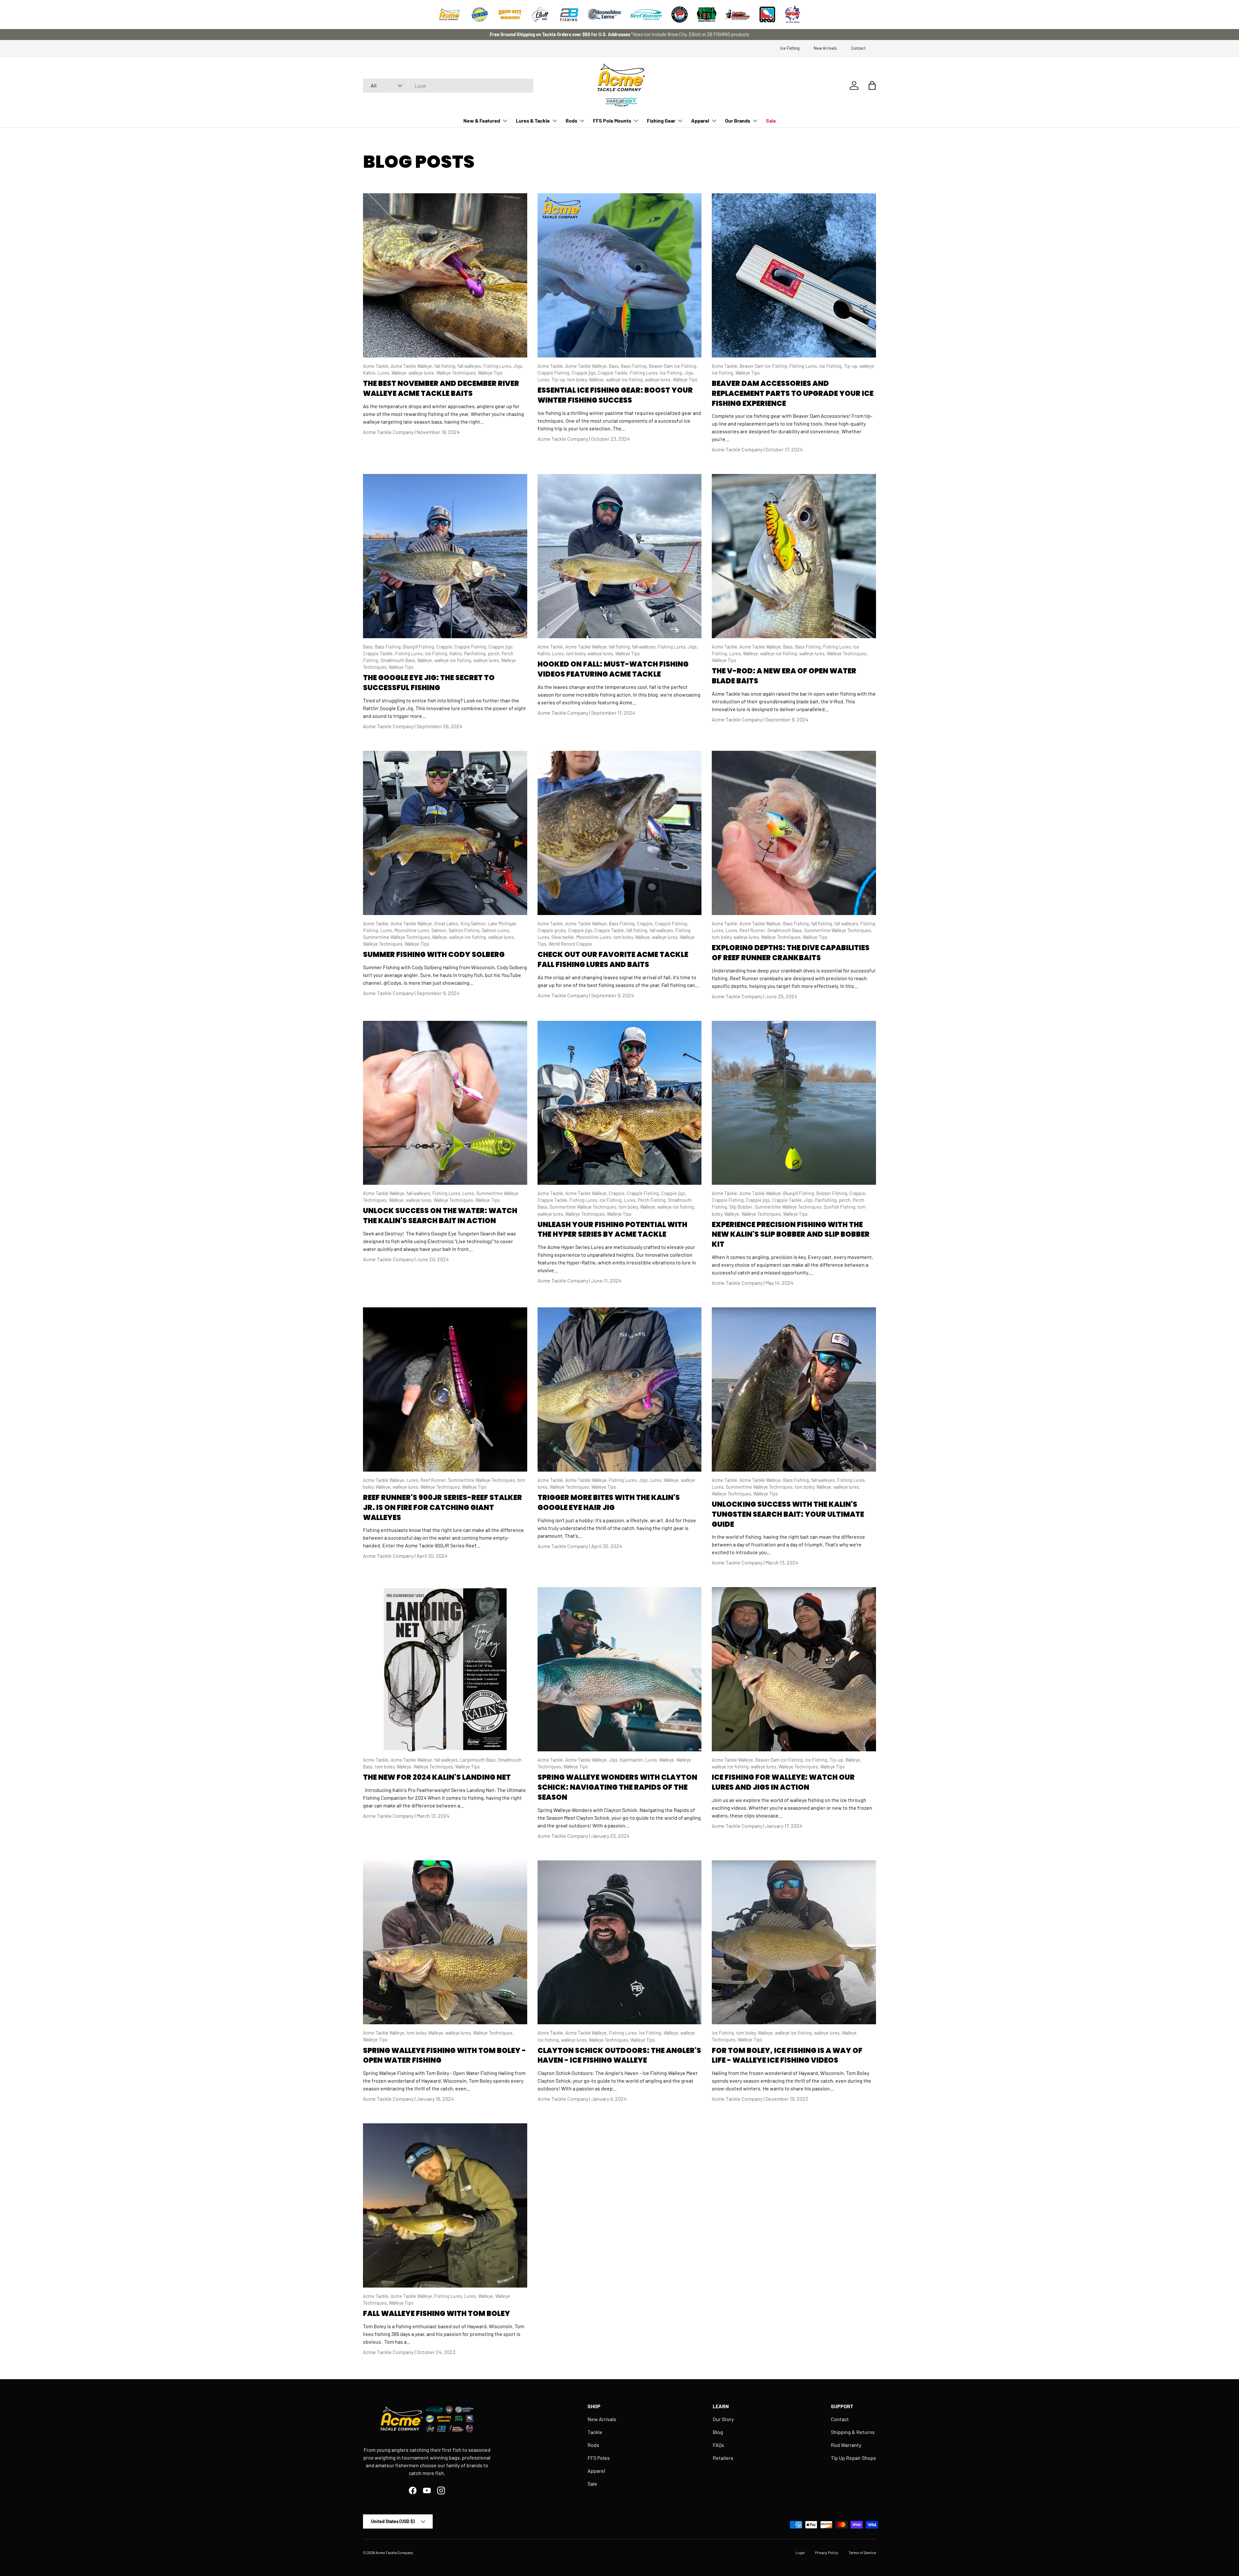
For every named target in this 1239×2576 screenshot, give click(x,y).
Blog (718, 2432)
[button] (872, 86)
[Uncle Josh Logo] (707, 15)
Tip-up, (559, 380)
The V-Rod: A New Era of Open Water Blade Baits (784, 676)
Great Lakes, (447, 924)
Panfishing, (476, 654)
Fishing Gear (661, 121)
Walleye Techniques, (457, 373)
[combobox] (448, 86)
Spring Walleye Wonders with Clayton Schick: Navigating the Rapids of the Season (617, 1787)
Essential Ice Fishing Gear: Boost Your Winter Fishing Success (615, 395)
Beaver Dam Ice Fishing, (673, 366)
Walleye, (400, 373)
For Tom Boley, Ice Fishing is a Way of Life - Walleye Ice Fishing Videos (787, 2056)
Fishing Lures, (498, 366)
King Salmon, (474, 924)
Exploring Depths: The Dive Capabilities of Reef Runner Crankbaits (791, 953)
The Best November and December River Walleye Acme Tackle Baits (441, 388)
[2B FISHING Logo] (569, 15)
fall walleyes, (470, 366)
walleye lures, (422, 373)
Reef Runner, (753, 930)
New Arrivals (825, 48)
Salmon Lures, (496, 930)
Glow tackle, (564, 937)
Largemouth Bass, (479, 1760)
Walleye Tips (490, 373)
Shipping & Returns (853, 2432)
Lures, (384, 373)
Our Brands (738, 121)
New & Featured (482, 121)
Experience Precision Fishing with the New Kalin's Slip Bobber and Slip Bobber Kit (791, 1235)
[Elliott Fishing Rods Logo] (540, 15)
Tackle (595, 2432)
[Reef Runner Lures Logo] (646, 15)
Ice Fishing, (672, 373)
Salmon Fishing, (465, 930)
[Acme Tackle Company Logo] (449, 15)
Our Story (723, 2419)
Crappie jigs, (585, 373)
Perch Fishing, (653, 1200)
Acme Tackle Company (394, 2552)
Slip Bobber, (742, 1207)
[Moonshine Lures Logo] (604, 15)
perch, (495, 654)
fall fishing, (446, 366)
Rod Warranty (846, 2445)
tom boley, (578, 380)
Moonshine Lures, (413, 930)
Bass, (615, 366)
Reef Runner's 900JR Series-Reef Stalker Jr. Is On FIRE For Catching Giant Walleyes (443, 1508)
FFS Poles (599, 2458)
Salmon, (440, 930)
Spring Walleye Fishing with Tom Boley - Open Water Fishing (444, 2056)
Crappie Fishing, (555, 373)
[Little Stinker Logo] (737, 15)
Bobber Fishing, (833, 1193)
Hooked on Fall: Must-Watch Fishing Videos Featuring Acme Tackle (613, 669)
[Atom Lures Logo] (793, 15)
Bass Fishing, (635, 366)
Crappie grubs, (553, 930)
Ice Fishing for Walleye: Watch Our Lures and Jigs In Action (783, 1782)
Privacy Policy (827, 2552)
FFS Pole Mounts (612, 121)
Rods (571, 121)
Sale (771, 121)
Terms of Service (862, 2552)
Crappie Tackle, (614, 373)
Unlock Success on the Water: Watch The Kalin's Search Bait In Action (440, 1216)
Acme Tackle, (377, 366)
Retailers (723, 2458)
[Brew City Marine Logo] (510, 15)
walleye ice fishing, (625, 380)
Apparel (700, 121)
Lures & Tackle (533, 121)
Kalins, (370, 373)
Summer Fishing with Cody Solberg (434, 955)
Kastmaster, (633, 1760)
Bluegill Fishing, (420, 647)
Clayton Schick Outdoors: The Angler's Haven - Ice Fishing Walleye (619, 2056)
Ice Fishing (790, 48)
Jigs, (518, 366)
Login (800, 2552)
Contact (858, 48)
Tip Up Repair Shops (853, 2458)
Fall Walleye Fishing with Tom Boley (437, 2314)
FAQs (718, 2445)
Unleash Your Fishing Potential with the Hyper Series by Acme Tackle (612, 1230)
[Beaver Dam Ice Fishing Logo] (680, 15)
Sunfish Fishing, (841, 1207)
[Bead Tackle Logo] (767, 15)
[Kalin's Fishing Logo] (480, 15)
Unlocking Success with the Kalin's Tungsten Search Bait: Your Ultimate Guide (788, 1514)
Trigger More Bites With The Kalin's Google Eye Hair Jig (609, 1503)
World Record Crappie (570, 944)
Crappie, (445, 647)
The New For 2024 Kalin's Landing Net (437, 1777)
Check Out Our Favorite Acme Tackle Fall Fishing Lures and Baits (613, 960)
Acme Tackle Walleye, (413, 366)
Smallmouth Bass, (399, 660)
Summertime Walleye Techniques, (398, 937)
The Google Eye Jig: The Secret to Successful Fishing (429, 683)
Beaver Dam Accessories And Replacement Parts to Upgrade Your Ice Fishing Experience (793, 393)
